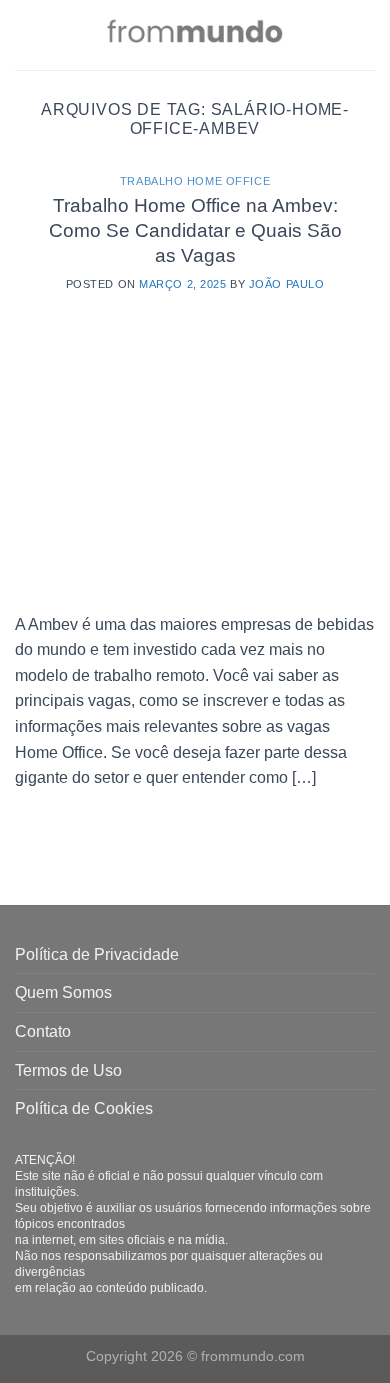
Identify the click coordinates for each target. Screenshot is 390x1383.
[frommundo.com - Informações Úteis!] (195, 34)
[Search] (367, 35)
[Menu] (27, 34)
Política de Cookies (84, 1108)
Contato (43, 1031)
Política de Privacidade (97, 954)
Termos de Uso (68, 1070)
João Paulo (287, 284)
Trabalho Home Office (195, 181)
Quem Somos (63, 992)
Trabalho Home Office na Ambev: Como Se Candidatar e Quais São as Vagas (195, 230)
